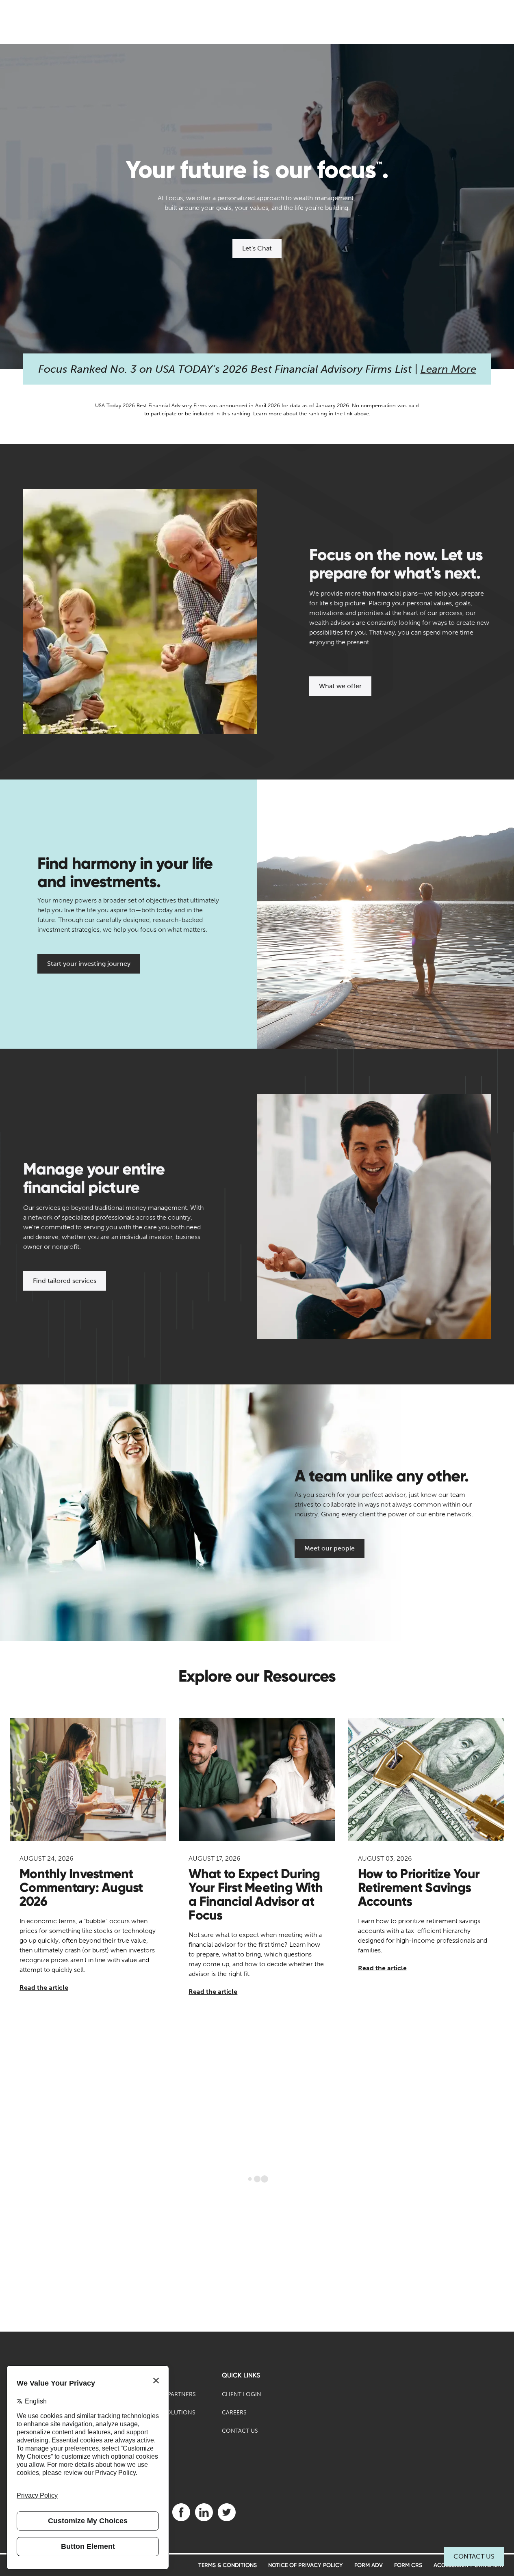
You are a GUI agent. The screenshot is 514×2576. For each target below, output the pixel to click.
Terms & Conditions (228, 2565)
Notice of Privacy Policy (306, 2565)
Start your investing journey (89, 964)
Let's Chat (257, 248)
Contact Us (474, 2556)
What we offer (340, 686)
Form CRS (408, 2565)
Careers (234, 2413)
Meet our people (330, 1548)
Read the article (44, 1988)
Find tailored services (65, 1281)
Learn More (448, 369)
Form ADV (369, 2565)
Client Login (242, 2394)
